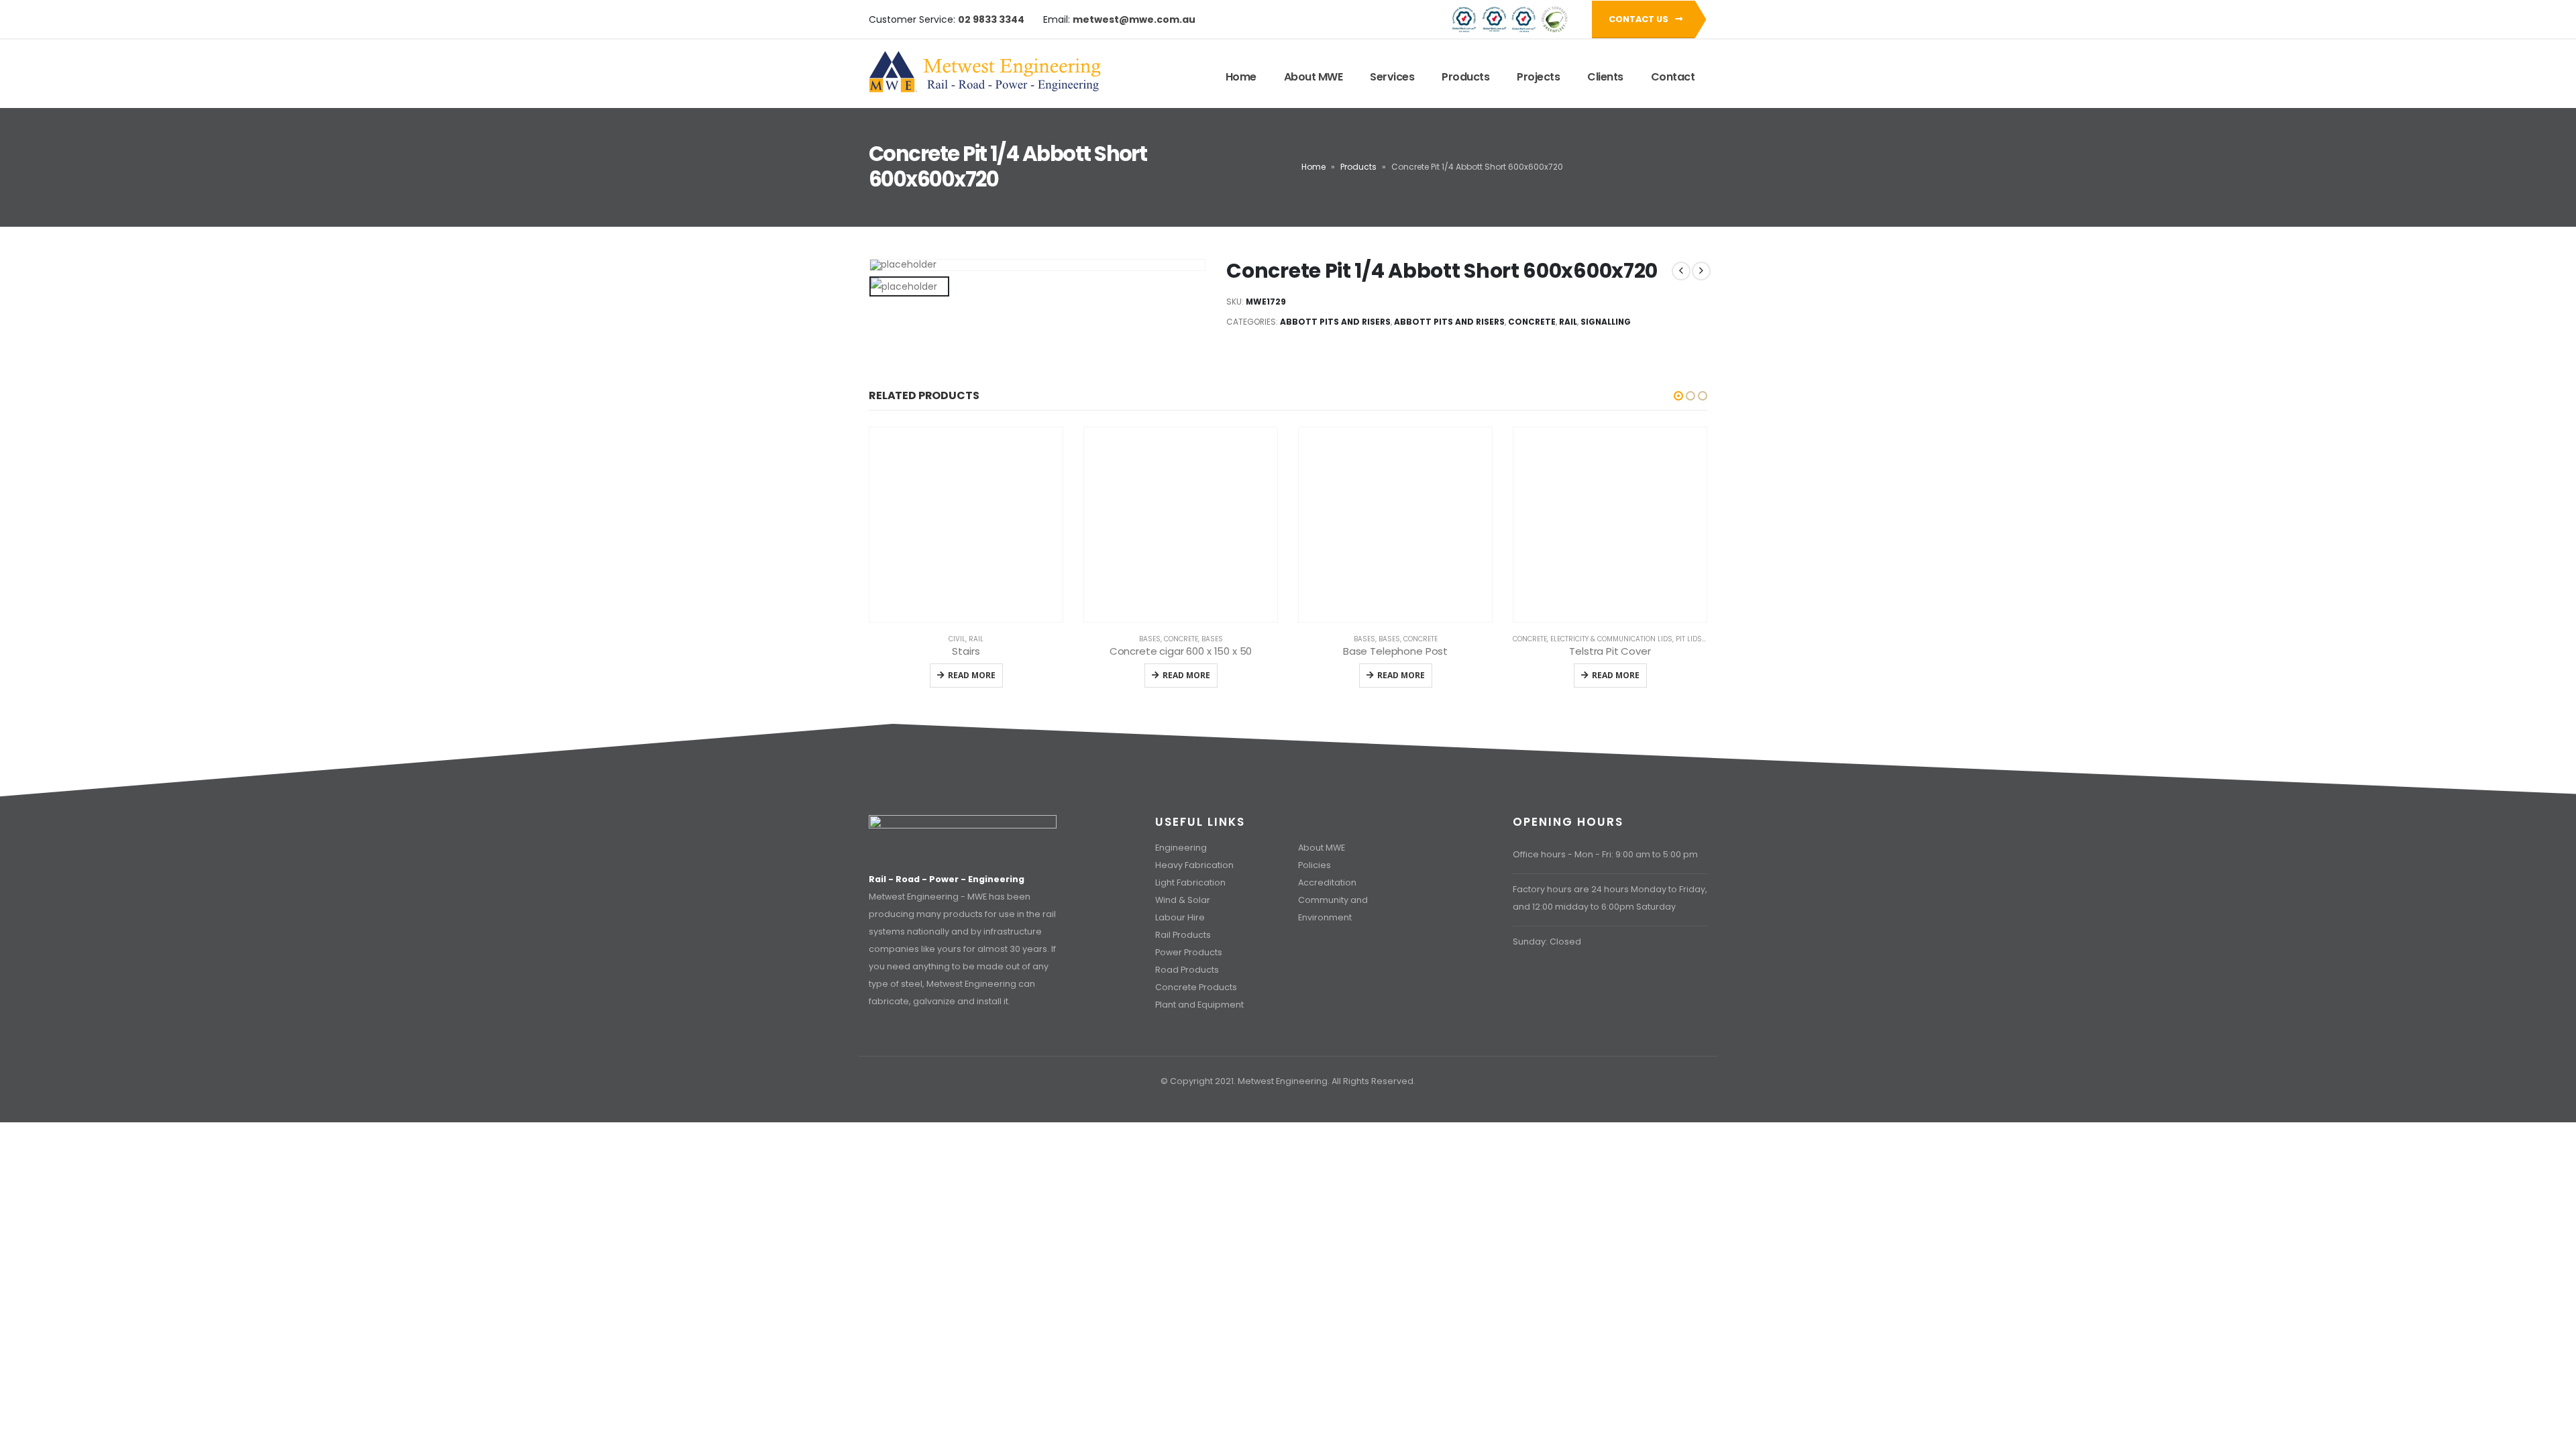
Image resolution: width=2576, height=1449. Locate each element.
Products (1465, 77)
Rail (1568, 322)
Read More (972, 675)
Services (1392, 77)
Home (1241, 77)
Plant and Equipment (1199, 1005)
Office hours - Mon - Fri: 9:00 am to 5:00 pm (1605, 854)
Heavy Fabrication (1194, 865)
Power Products (1189, 952)
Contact (1673, 77)
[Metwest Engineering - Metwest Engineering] (986, 72)
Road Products (1187, 970)
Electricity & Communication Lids (1611, 639)
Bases (1150, 639)
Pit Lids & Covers (1707, 639)
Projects (1538, 77)
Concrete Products (1196, 987)
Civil (957, 639)
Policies (1314, 865)
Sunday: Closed (1547, 942)
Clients (1605, 77)
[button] (1678, 396)
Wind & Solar (1183, 900)
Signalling (1606, 322)
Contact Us (1640, 19)
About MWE (1313, 77)
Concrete (1532, 322)
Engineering (1181, 848)
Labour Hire (1180, 917)
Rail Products (1183, 935)
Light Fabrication (1190, 882)
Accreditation (1327, 882)
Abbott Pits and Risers (1335, 322)
